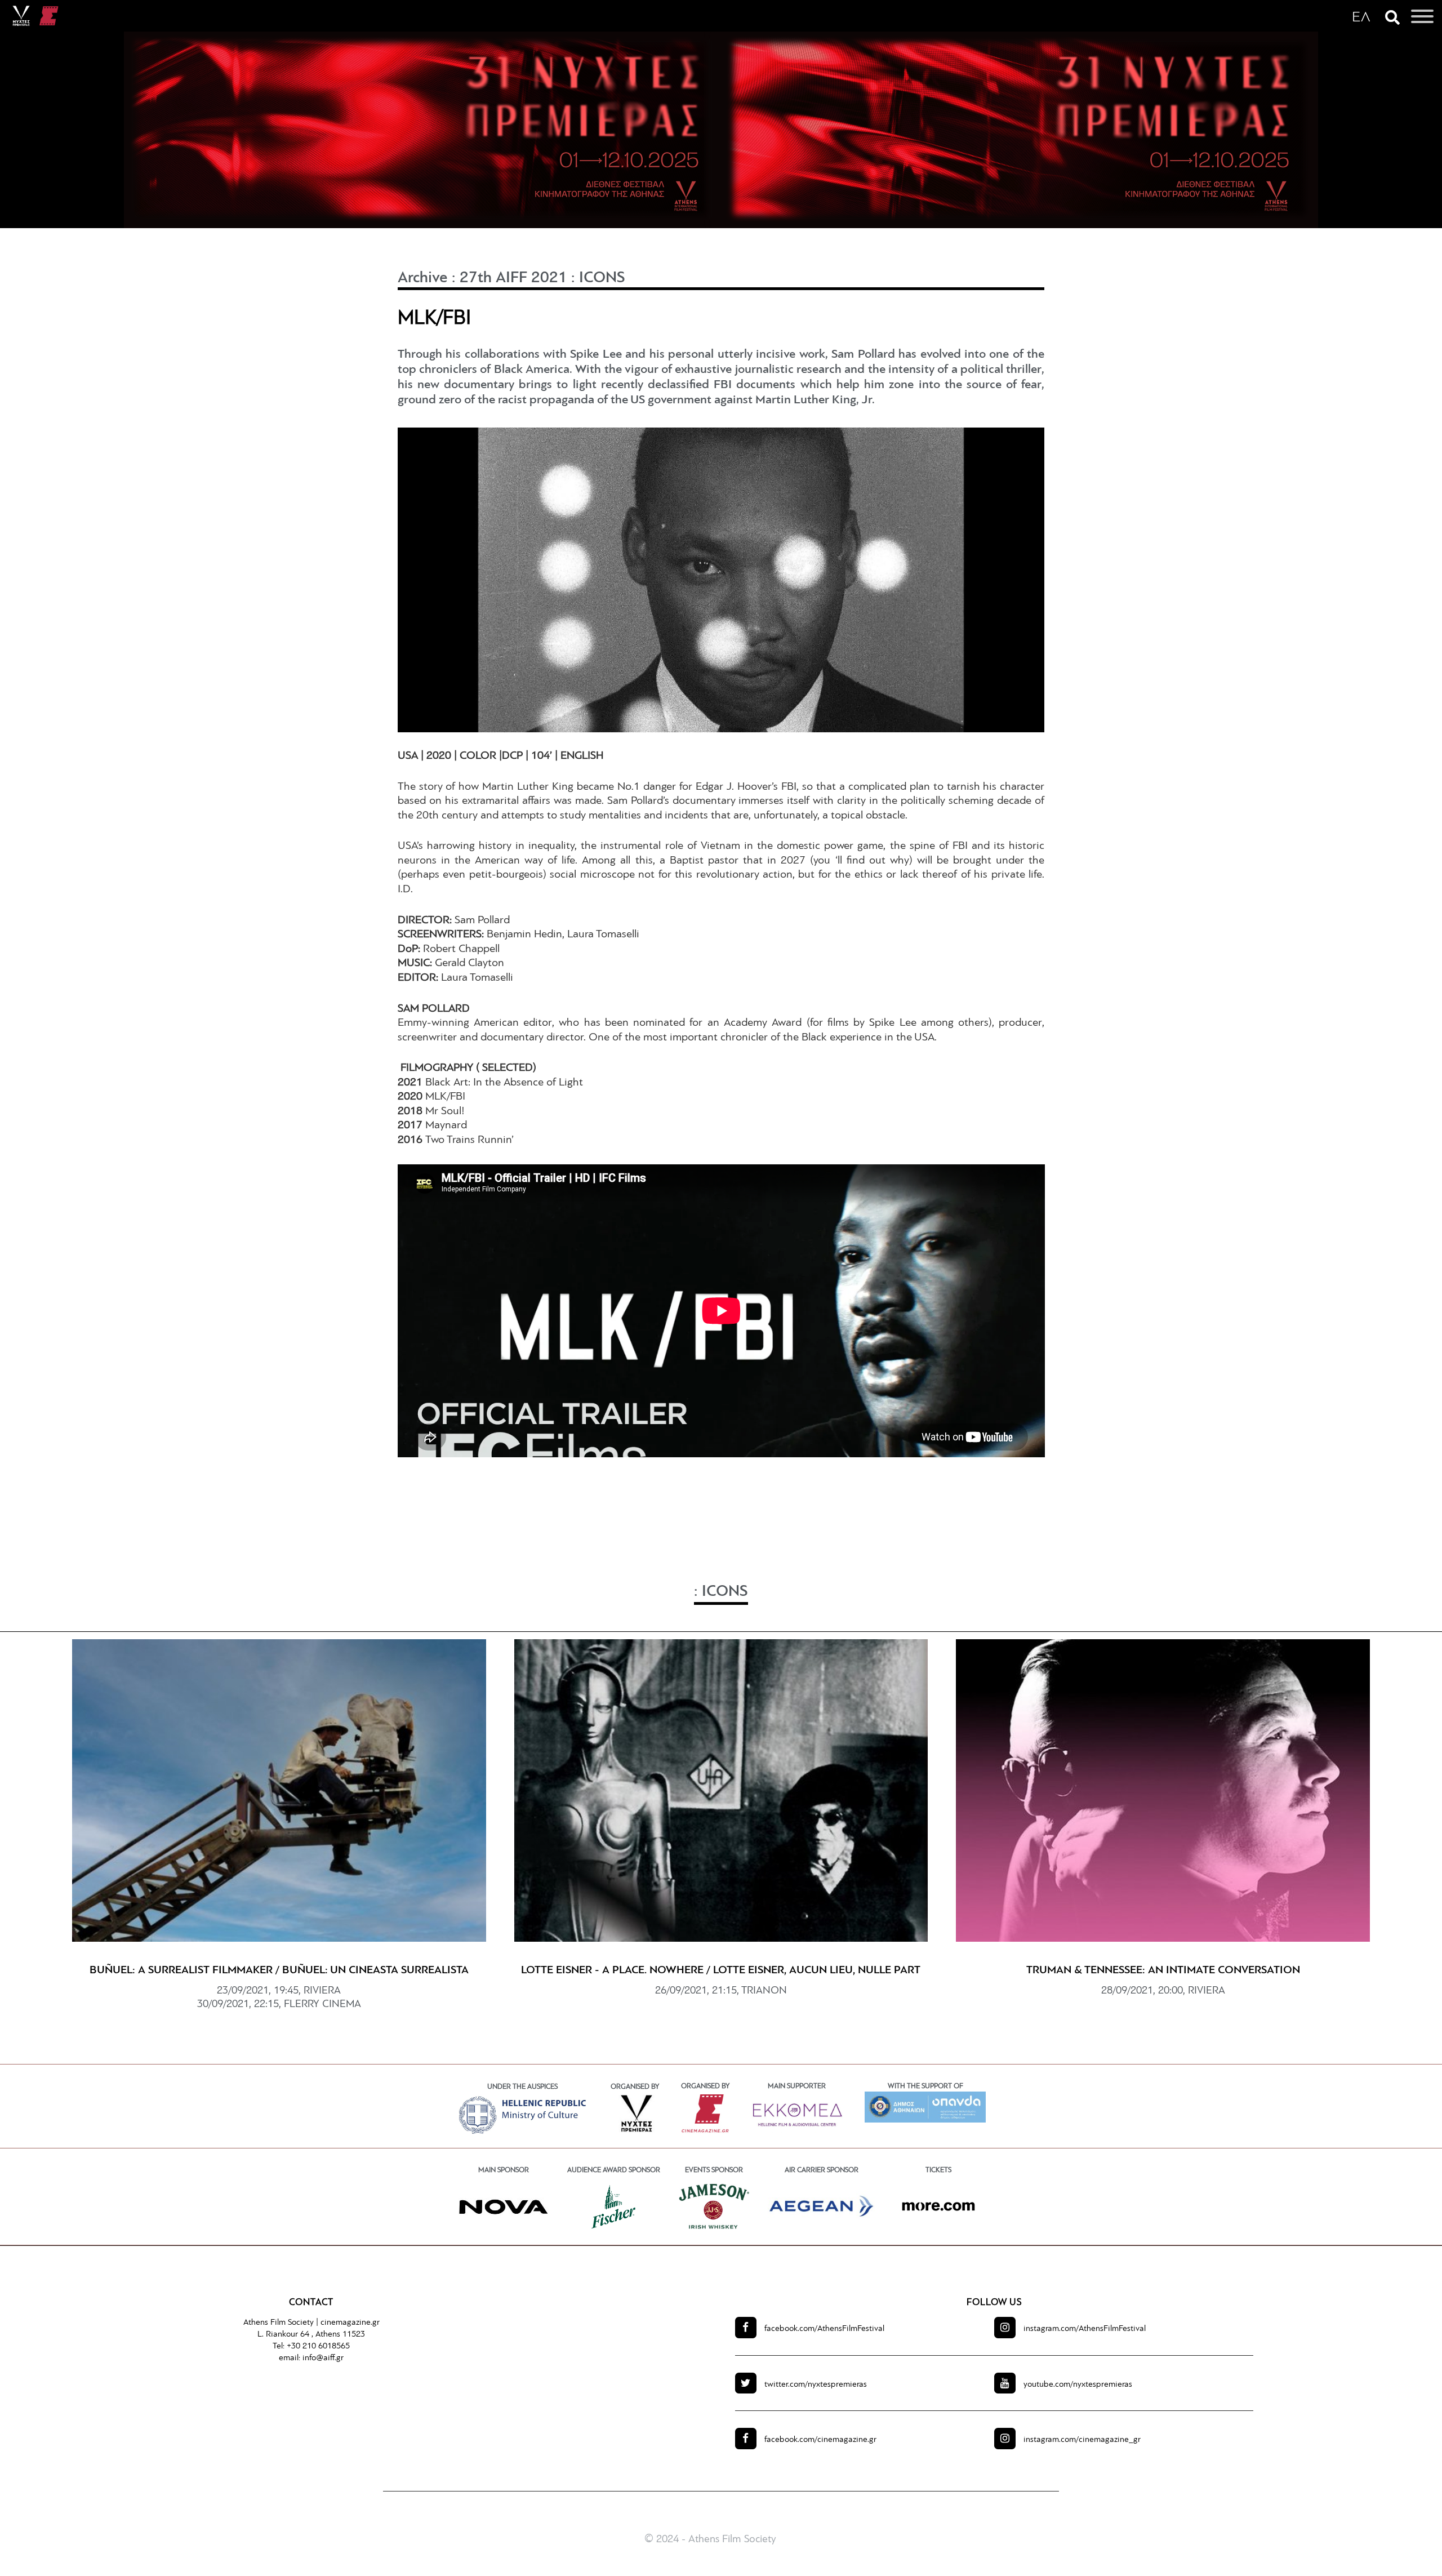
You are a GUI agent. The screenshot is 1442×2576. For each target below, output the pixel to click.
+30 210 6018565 (318, 2346)
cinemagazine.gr (350, 2323)
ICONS (602, 278)
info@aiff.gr (323, 2358)
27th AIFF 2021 (513, 278)
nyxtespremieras (816, 2385)
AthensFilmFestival (824, 2329)
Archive (423, 278)
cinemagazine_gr (1082, 2440)
